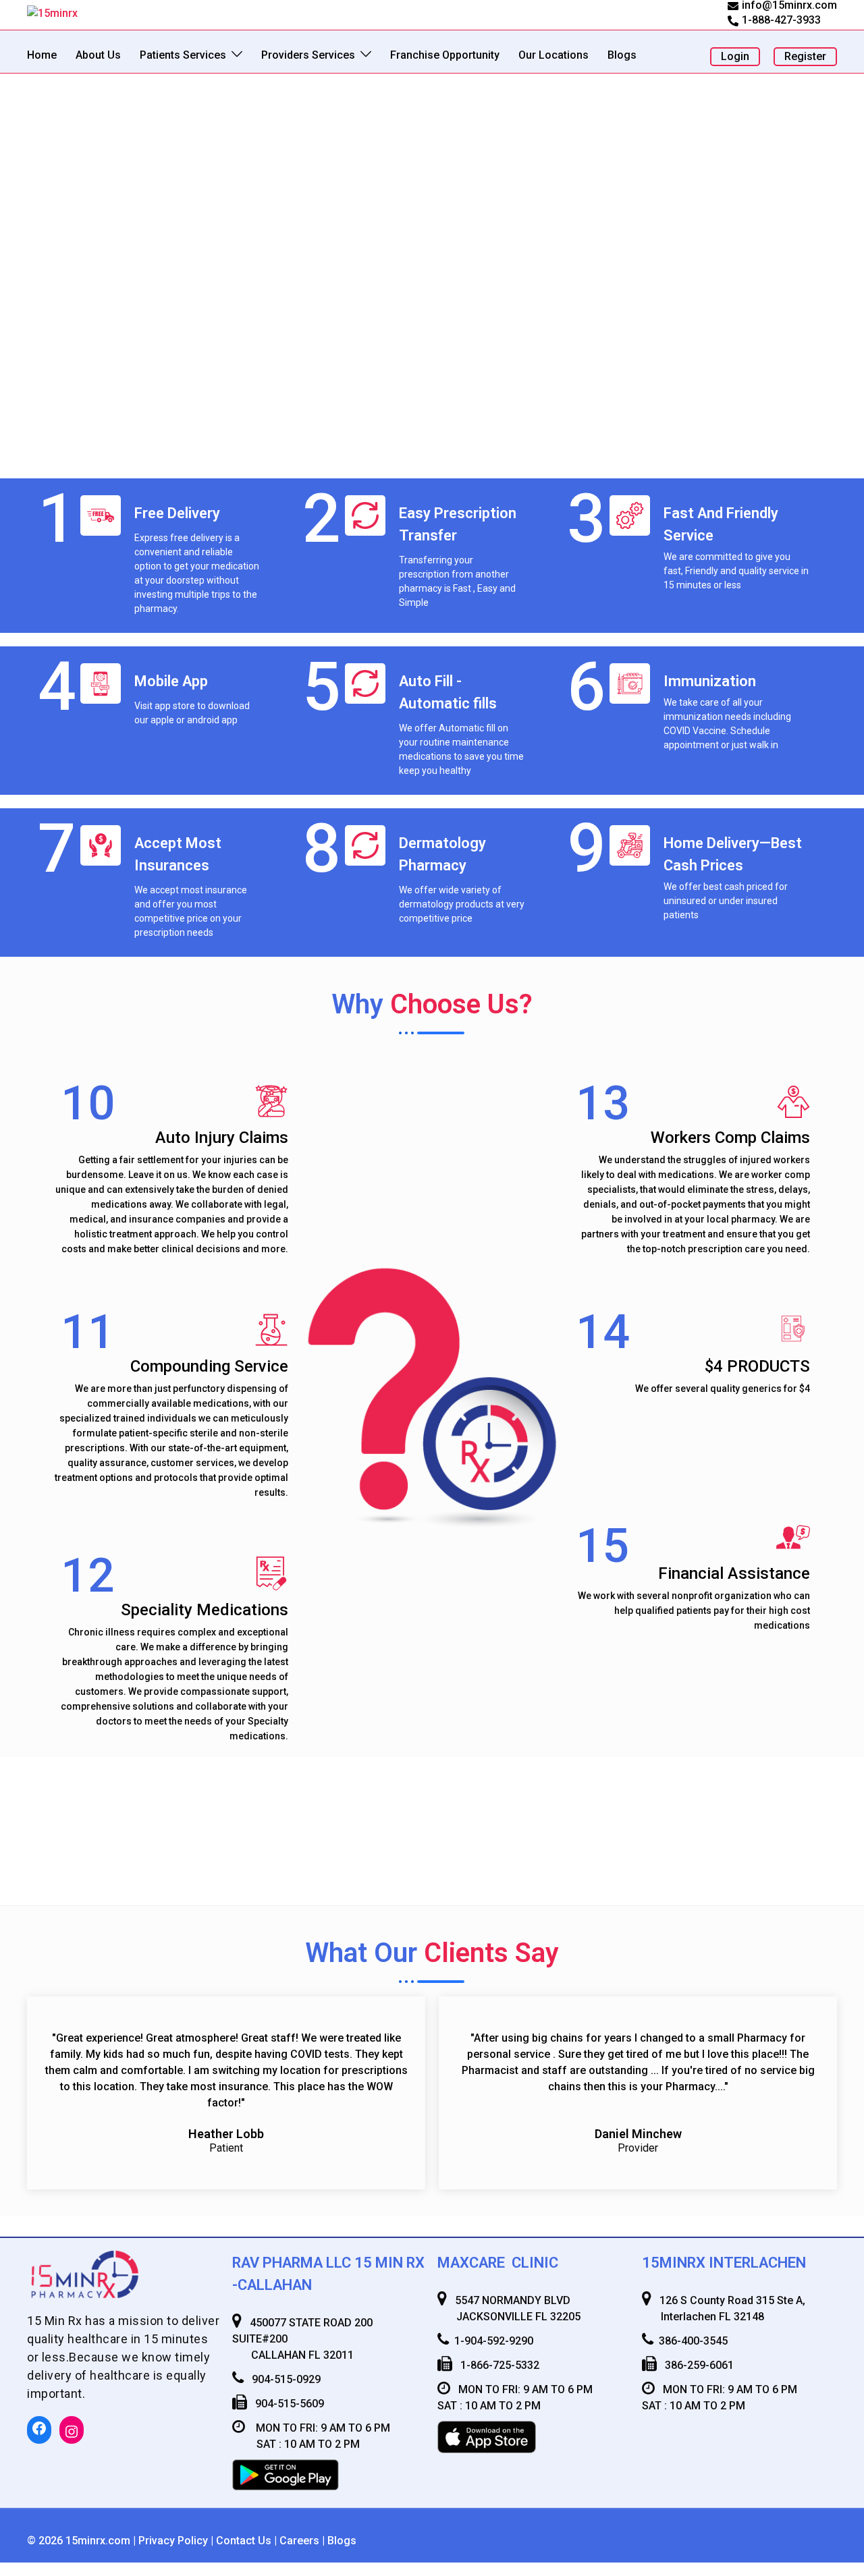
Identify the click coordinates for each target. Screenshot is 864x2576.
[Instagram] (72, 2432)
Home (42, 55)
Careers (299, 2541)
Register (805, 56)
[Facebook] (39, 2428)
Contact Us (244, 2541)
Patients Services (183, 55)
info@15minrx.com (789, 6)
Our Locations (553, 55)
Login (735, 56)
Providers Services (308, 55)
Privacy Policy (173, 2541)
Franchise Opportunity (445, 55)
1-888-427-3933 (781, 21)
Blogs (622, 55)
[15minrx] (52, 12)
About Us (98, 55)
